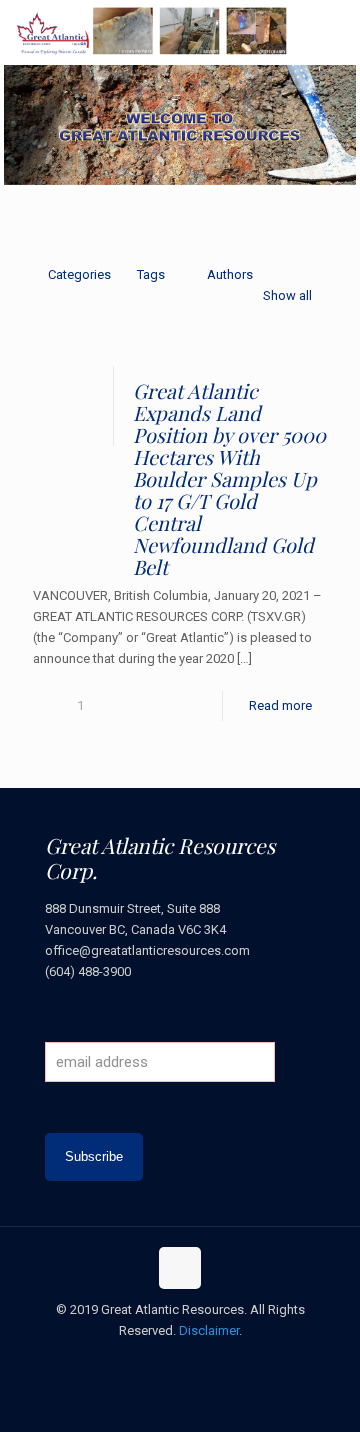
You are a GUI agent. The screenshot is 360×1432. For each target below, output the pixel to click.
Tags (151, 274)
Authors (230, 274)
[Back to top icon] (180, 1268)
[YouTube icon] (180, 1361)
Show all (287, 295)
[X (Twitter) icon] (159, 1361)
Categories (79, 274)
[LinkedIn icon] (201, 1361)
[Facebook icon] (138, 1361)
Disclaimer (209, 1330)
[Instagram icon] (222, 1361)
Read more (280, 705)
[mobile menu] (333, 30)
